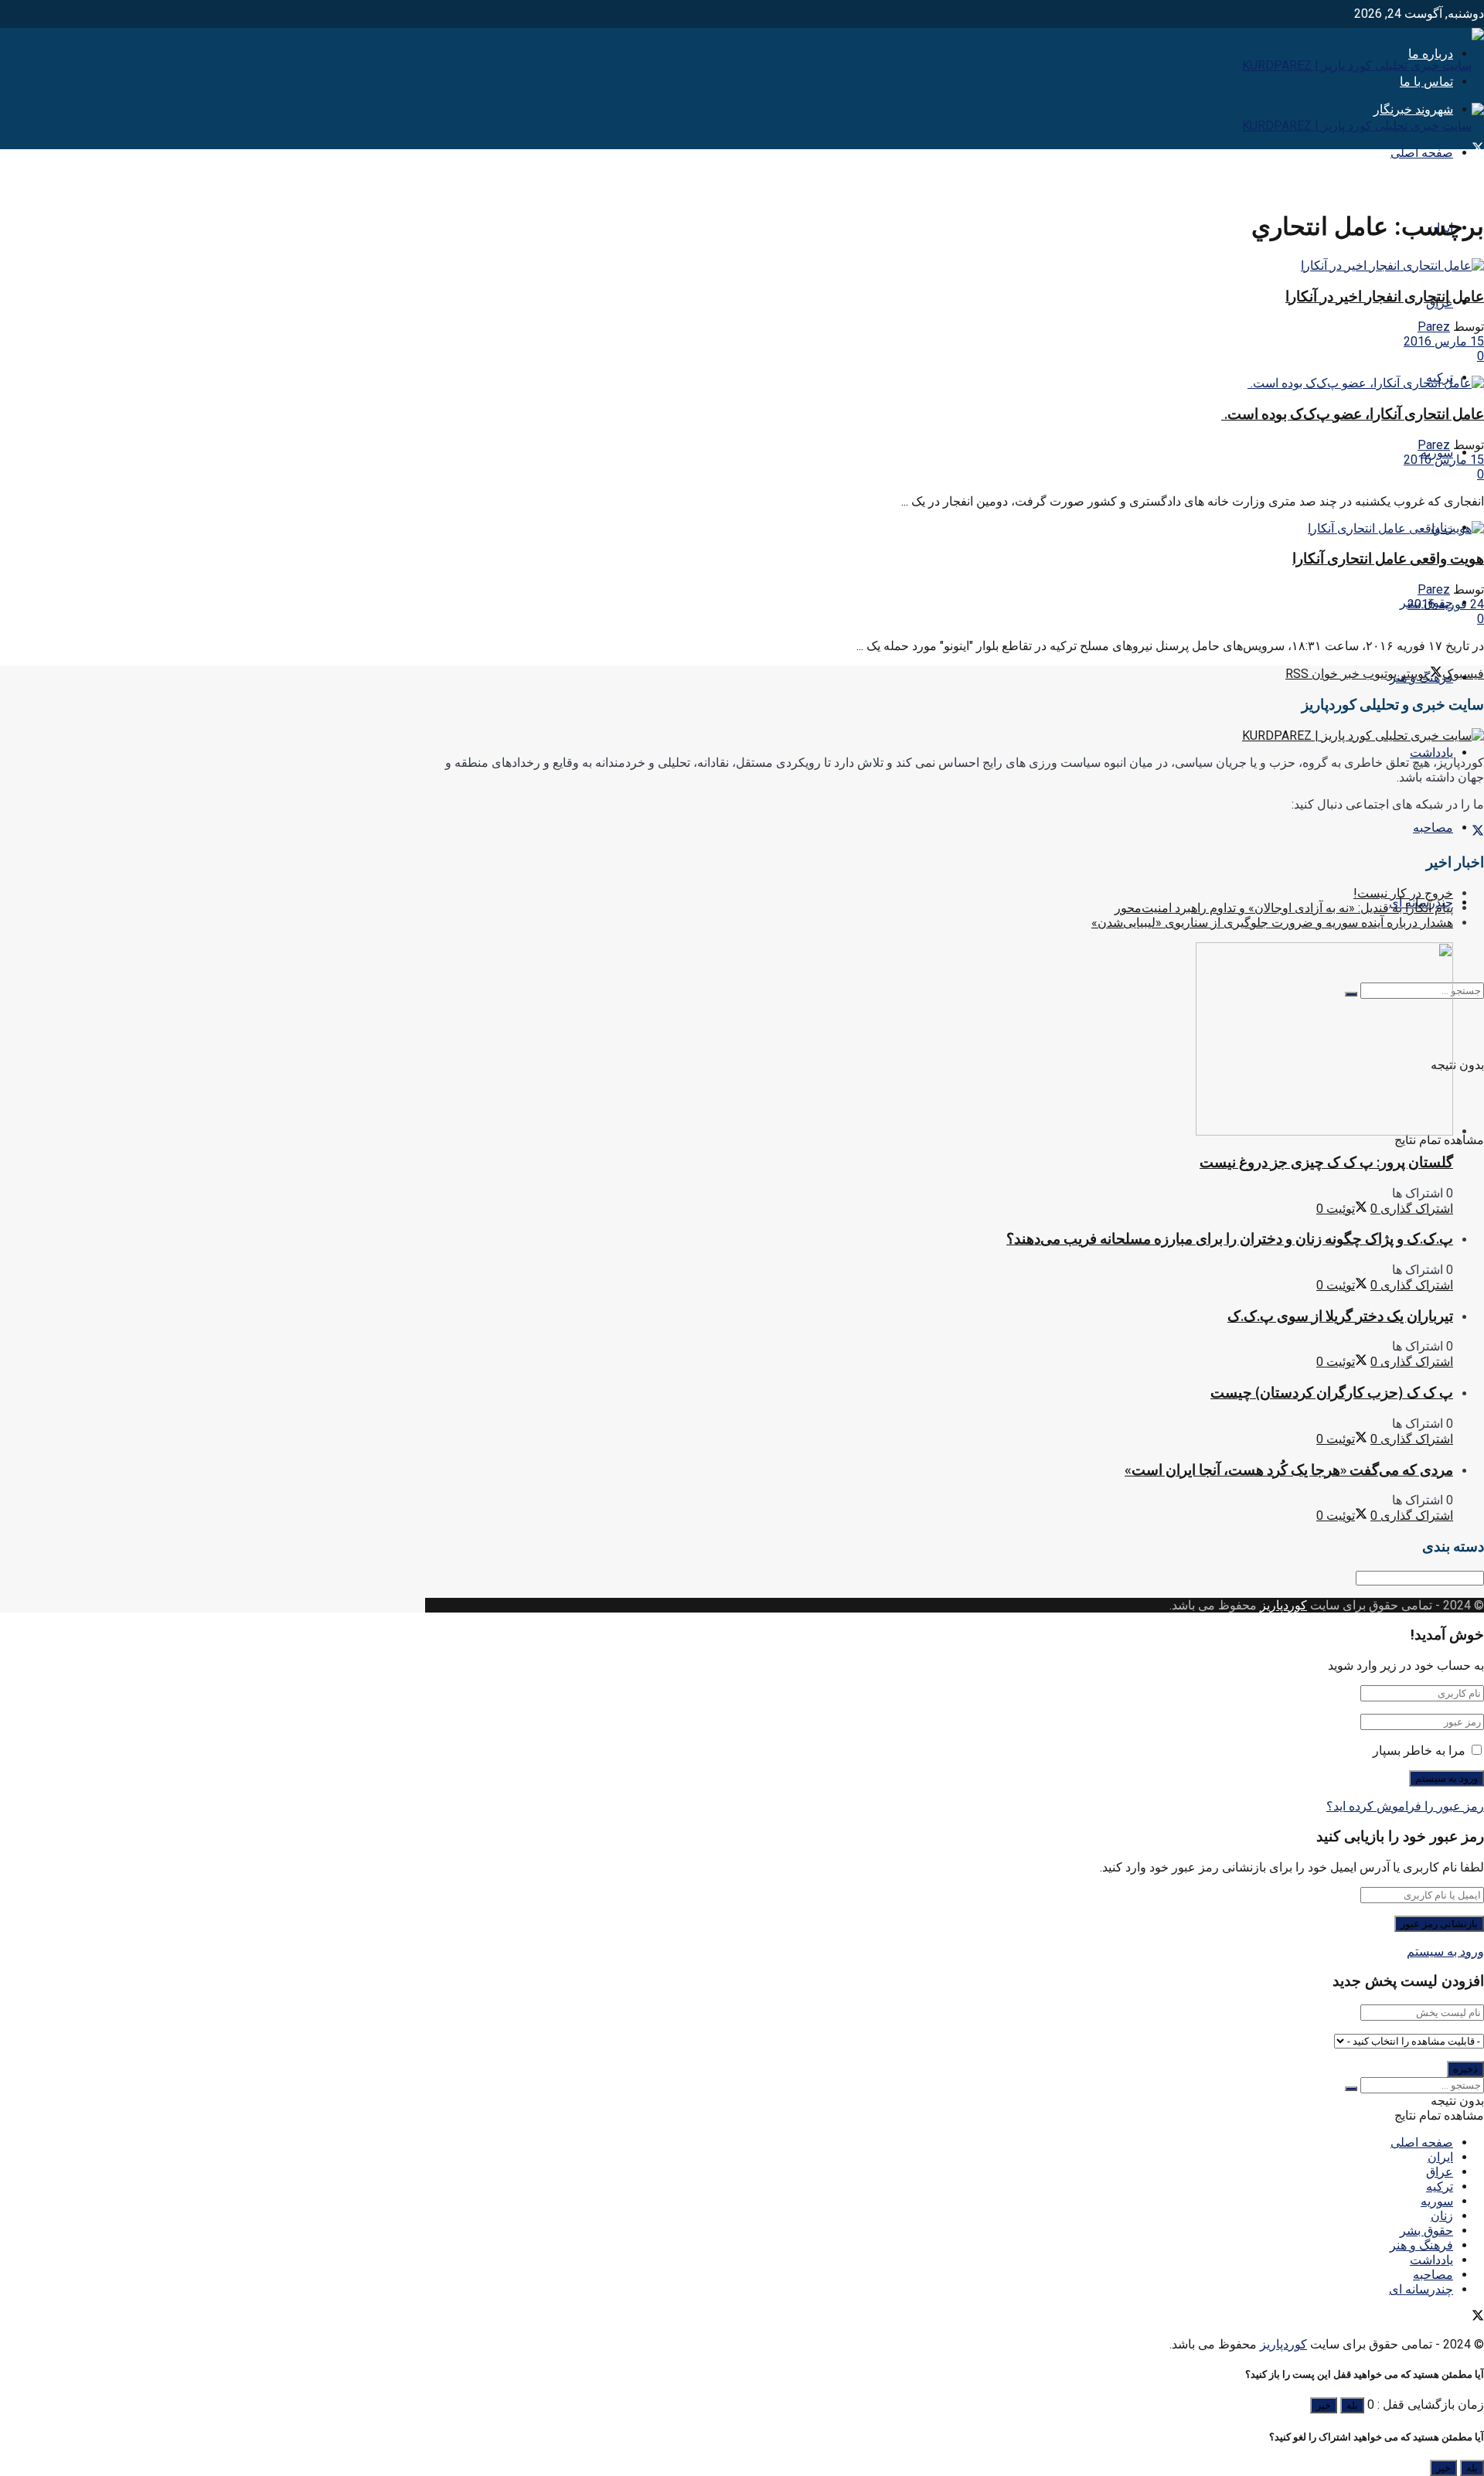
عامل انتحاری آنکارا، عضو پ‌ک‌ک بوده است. (1353, 414)
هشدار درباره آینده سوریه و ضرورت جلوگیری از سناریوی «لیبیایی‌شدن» (1272, 923)
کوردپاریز (1283, 1605)
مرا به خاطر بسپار (1419, 1751)
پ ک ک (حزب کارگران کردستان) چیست (1332, 1393)
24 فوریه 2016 (1446, 604)
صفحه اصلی (1422, 153)
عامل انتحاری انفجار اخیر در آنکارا (1385, 296)
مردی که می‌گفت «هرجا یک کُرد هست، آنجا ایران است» (1289, 1470)
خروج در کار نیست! (1403, 893)
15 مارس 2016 (1444, 341)
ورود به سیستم (1445, 1952)
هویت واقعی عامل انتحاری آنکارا (1388, 559)
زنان (1442, 2216)
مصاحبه (1433, 828)
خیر (1324, 2405)
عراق (1440, 2172)
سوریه (1437, 2201)
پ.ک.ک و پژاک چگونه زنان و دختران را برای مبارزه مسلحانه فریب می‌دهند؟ (1230, 1239)
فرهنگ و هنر (1421, 2245)
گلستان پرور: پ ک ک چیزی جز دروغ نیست (1326, 1162)
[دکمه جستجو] (1351, 2089)
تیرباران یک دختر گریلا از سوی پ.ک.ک (1340, 1316)
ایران (1440, 2157)
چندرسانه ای (1421, 2289)
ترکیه (1440, 2187)
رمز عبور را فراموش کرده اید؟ (1405, 1806)
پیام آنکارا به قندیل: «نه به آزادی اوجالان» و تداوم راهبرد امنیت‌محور (1284, 908)
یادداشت (1431, 753)
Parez (1434, 327)
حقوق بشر (1426, 2231)
